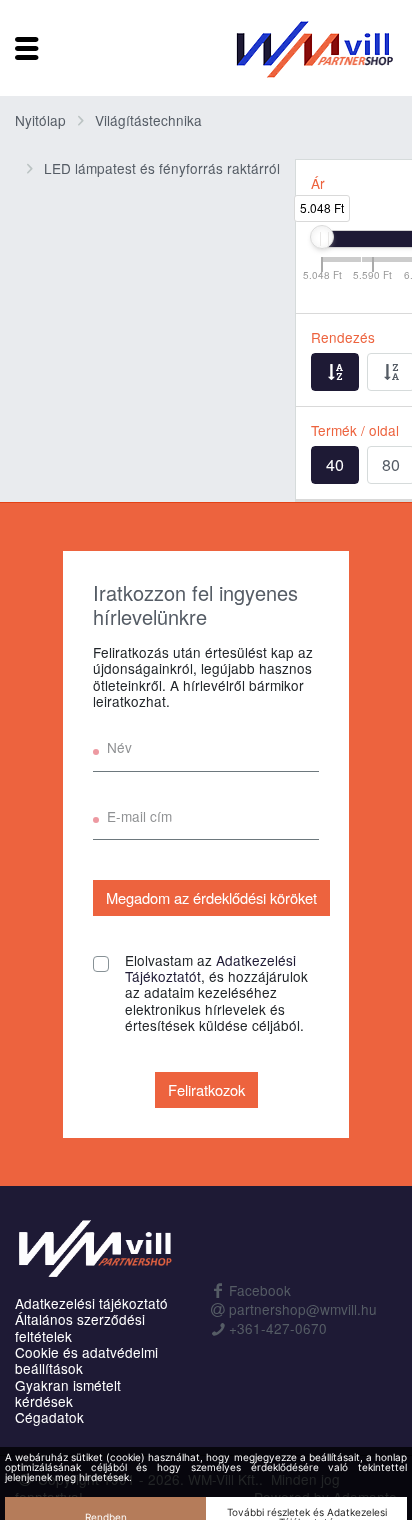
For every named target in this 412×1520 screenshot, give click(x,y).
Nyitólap (40, 120)
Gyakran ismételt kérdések (68, 1393)
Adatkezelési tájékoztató (91, 1303)
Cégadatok (49, 1417)
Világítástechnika (148, 120)
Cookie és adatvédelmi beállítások (86, 1360)
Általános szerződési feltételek (80, 1327)
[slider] (322, 237)
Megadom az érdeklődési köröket (211, 897)
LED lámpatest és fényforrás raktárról (162, 168)
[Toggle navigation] (27, 48)
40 (335, 464)
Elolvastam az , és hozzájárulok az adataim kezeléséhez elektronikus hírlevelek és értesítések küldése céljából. (216, 993)
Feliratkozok (206, 1089)
